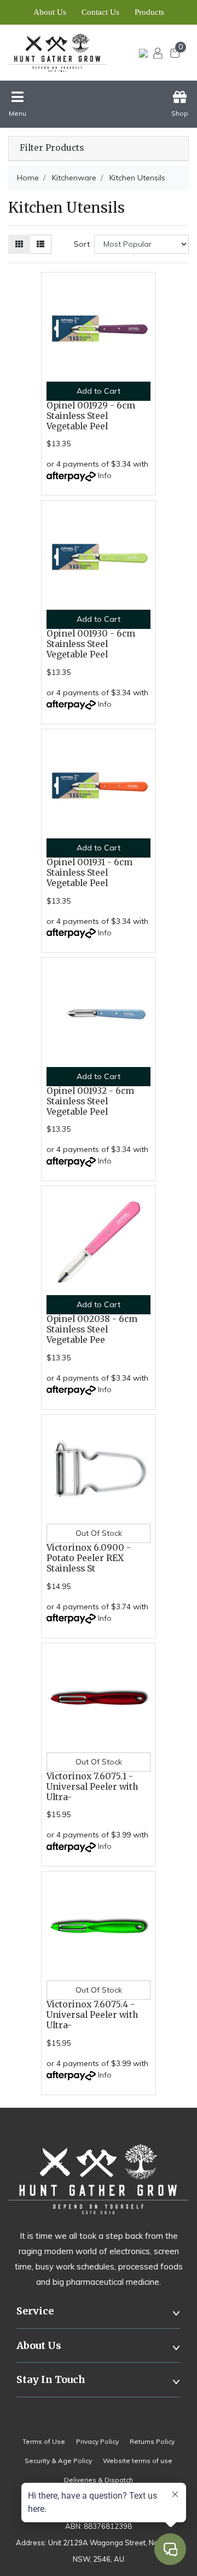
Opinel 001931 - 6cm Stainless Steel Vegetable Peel (89, 873)
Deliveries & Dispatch (99, 2480)
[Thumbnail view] (19, 244)
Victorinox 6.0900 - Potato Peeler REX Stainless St (89, 1558)
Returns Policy (152, 2441)
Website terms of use (138, 2461)
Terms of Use (44, 2441)
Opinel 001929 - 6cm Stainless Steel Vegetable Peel (91, 416)
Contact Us (100, 12)
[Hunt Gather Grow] (59, 53)
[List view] (40, 244)
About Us (50, 12)
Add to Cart (99, 391)
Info (105, 475)
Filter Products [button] (52, 148)
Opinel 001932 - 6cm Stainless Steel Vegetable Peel (90, 1101)
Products (149, 12)
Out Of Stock (99, 1533)
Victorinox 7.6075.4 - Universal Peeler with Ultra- (92, 2015)
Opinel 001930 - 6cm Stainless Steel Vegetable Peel (91, 644)
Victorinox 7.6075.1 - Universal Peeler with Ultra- (92, 1787)
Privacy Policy (97, 2441)
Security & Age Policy (58, 2461)
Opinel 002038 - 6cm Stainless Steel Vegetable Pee (92, 1329)
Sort (82, 244)
